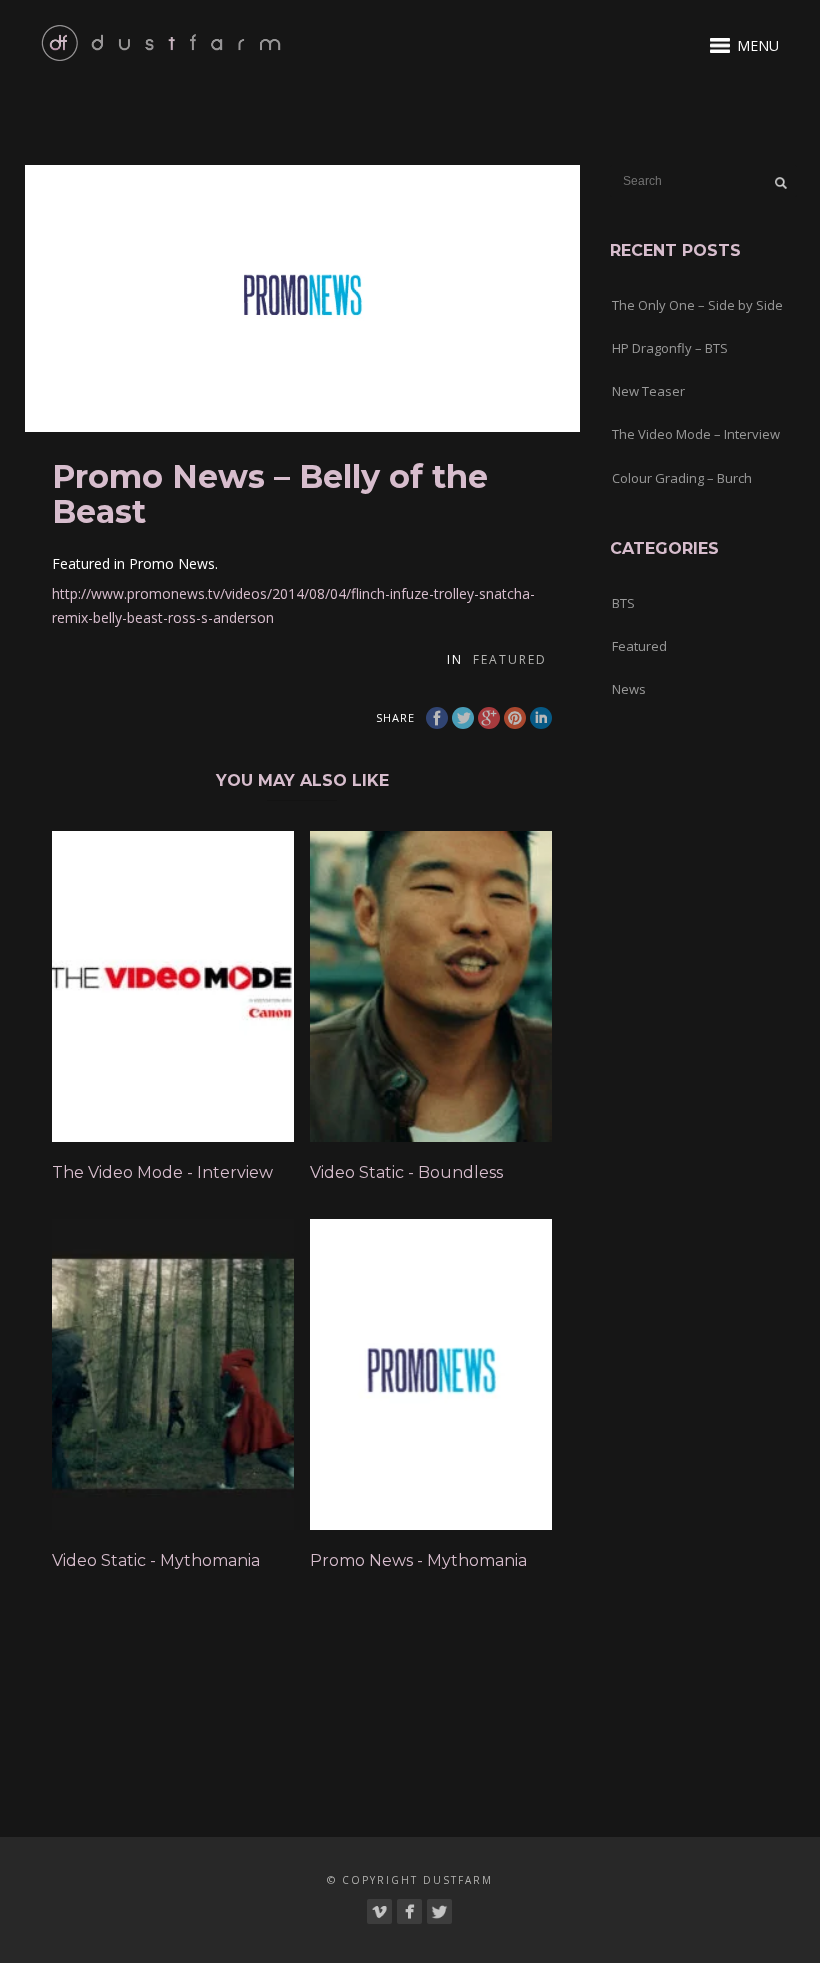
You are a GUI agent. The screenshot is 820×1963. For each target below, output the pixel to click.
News (629, 689)
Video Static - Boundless (406, 1172)
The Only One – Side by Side (697, 305)
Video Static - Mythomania (156, 1560)
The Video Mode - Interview (162, 1172)
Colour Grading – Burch (682, 478)
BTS (623, 603)
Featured (510, 659)
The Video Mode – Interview (696, 434)
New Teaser (648, 391)
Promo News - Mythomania (418, 1560)
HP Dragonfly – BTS (670, 348)
